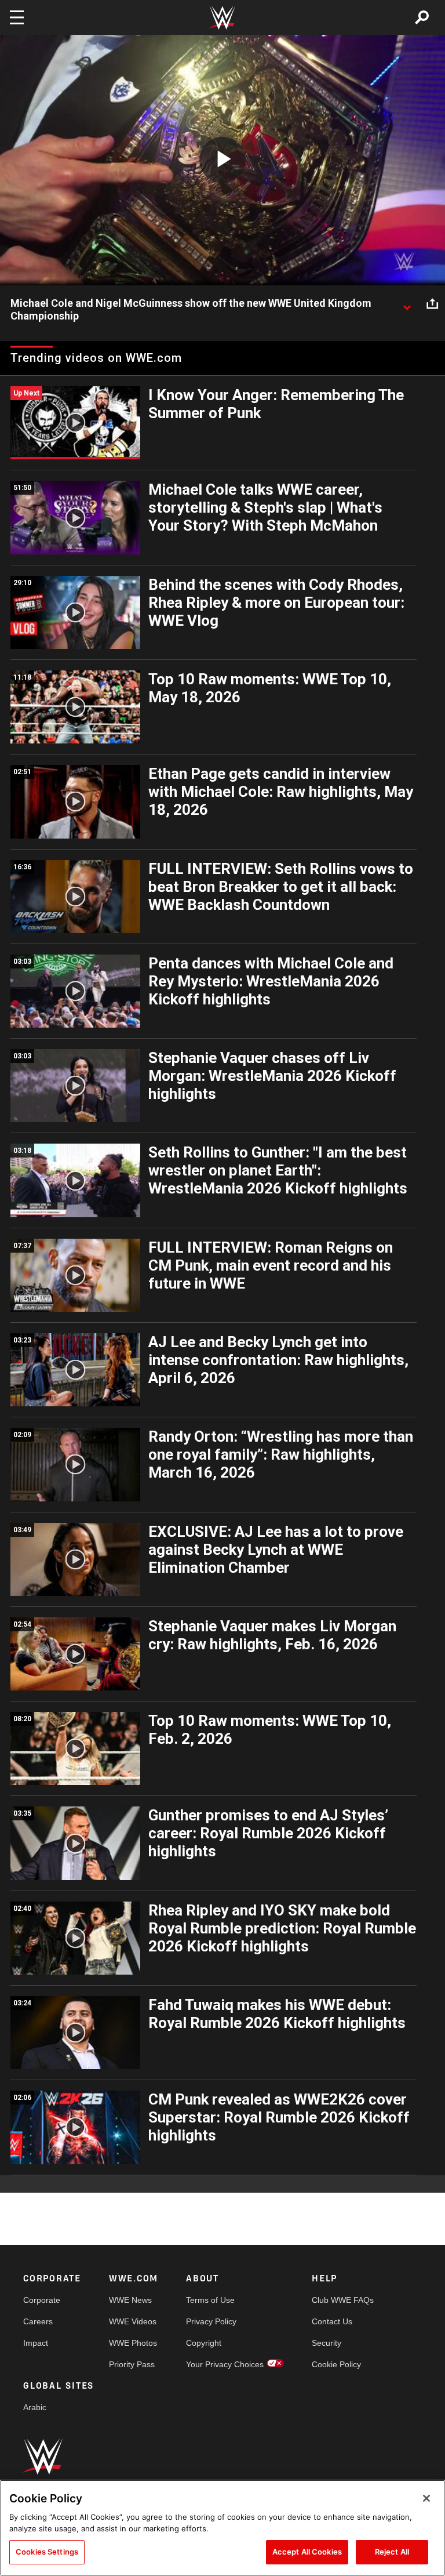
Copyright (204, 2343)
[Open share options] (432, 304)
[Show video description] (407, 304)
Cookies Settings (47, 2552)
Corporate (42, 2300)
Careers (38, 2321)
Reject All (392, 2552)
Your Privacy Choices (225, 2364)
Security (327, 2343)
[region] (222, 2528)
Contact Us (332, 2321)
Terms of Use (210, 2300)
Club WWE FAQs (343, 2300)
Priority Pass (132, 2364)
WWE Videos (133, 2321)
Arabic (35, 2407)
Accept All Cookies (307, 2552)
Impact (36, 2343)
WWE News (130, 2300)
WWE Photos (133, 2343)
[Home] (222, 18)
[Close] (426, 2498)
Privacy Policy (211, 2321)
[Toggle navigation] (17, 17)
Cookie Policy (336, 2364)
